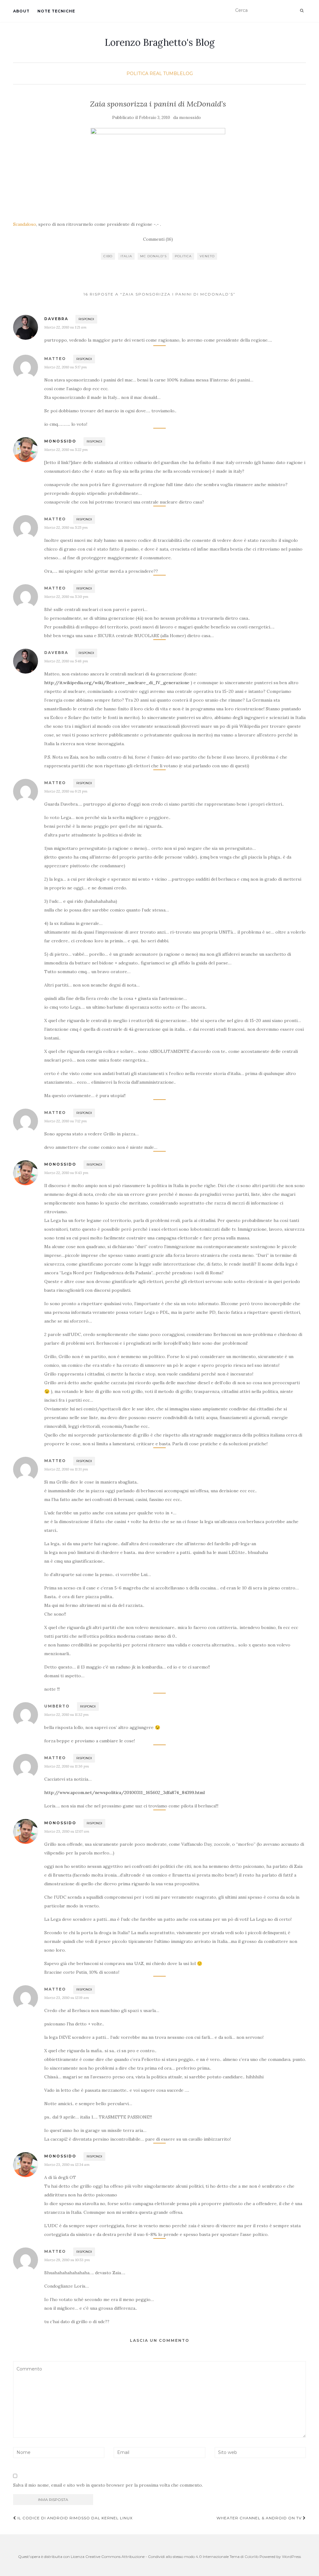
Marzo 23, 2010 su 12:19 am (67, 1998)
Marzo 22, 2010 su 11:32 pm (67, 1714)
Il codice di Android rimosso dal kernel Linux (74, 2518)
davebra (56, 319)
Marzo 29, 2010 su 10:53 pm (67, 2260)
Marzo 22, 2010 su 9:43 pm (66, 1173)
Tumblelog (178, 73)
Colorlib (252, 2557)
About (21, 11)
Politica (137, 73)
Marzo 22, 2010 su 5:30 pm (66, 597)
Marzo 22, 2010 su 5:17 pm (66, 367)
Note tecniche (56, 11)
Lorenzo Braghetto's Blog (160, 42)
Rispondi (86, 319)
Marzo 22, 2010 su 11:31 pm (66, 1469)
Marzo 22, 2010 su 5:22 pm (66, 450)
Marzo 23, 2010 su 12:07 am (67, 1831)
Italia (126, 256)
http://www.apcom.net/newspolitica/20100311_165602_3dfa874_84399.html (124, 1792)
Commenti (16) (158, 239)
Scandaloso (25, 224)
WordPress (291, 2557)
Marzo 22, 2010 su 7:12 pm (66, 1121)
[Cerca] (302, 11)
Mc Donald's (153, 256)
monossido (190, 118)
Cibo (108, 256)
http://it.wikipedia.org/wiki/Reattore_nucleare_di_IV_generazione (117, 683)
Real (156, 73)
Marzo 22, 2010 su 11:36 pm (67, 1766)
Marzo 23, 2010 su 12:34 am (67, 2164)
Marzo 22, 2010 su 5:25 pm (66, 527)
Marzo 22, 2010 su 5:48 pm (66, 661)
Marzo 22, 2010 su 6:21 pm (66, 791)
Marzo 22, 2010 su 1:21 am (65, 327)
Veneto (207, 256)
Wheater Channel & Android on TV (260, 2518)
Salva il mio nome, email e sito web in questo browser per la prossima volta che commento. (108, 2485)
